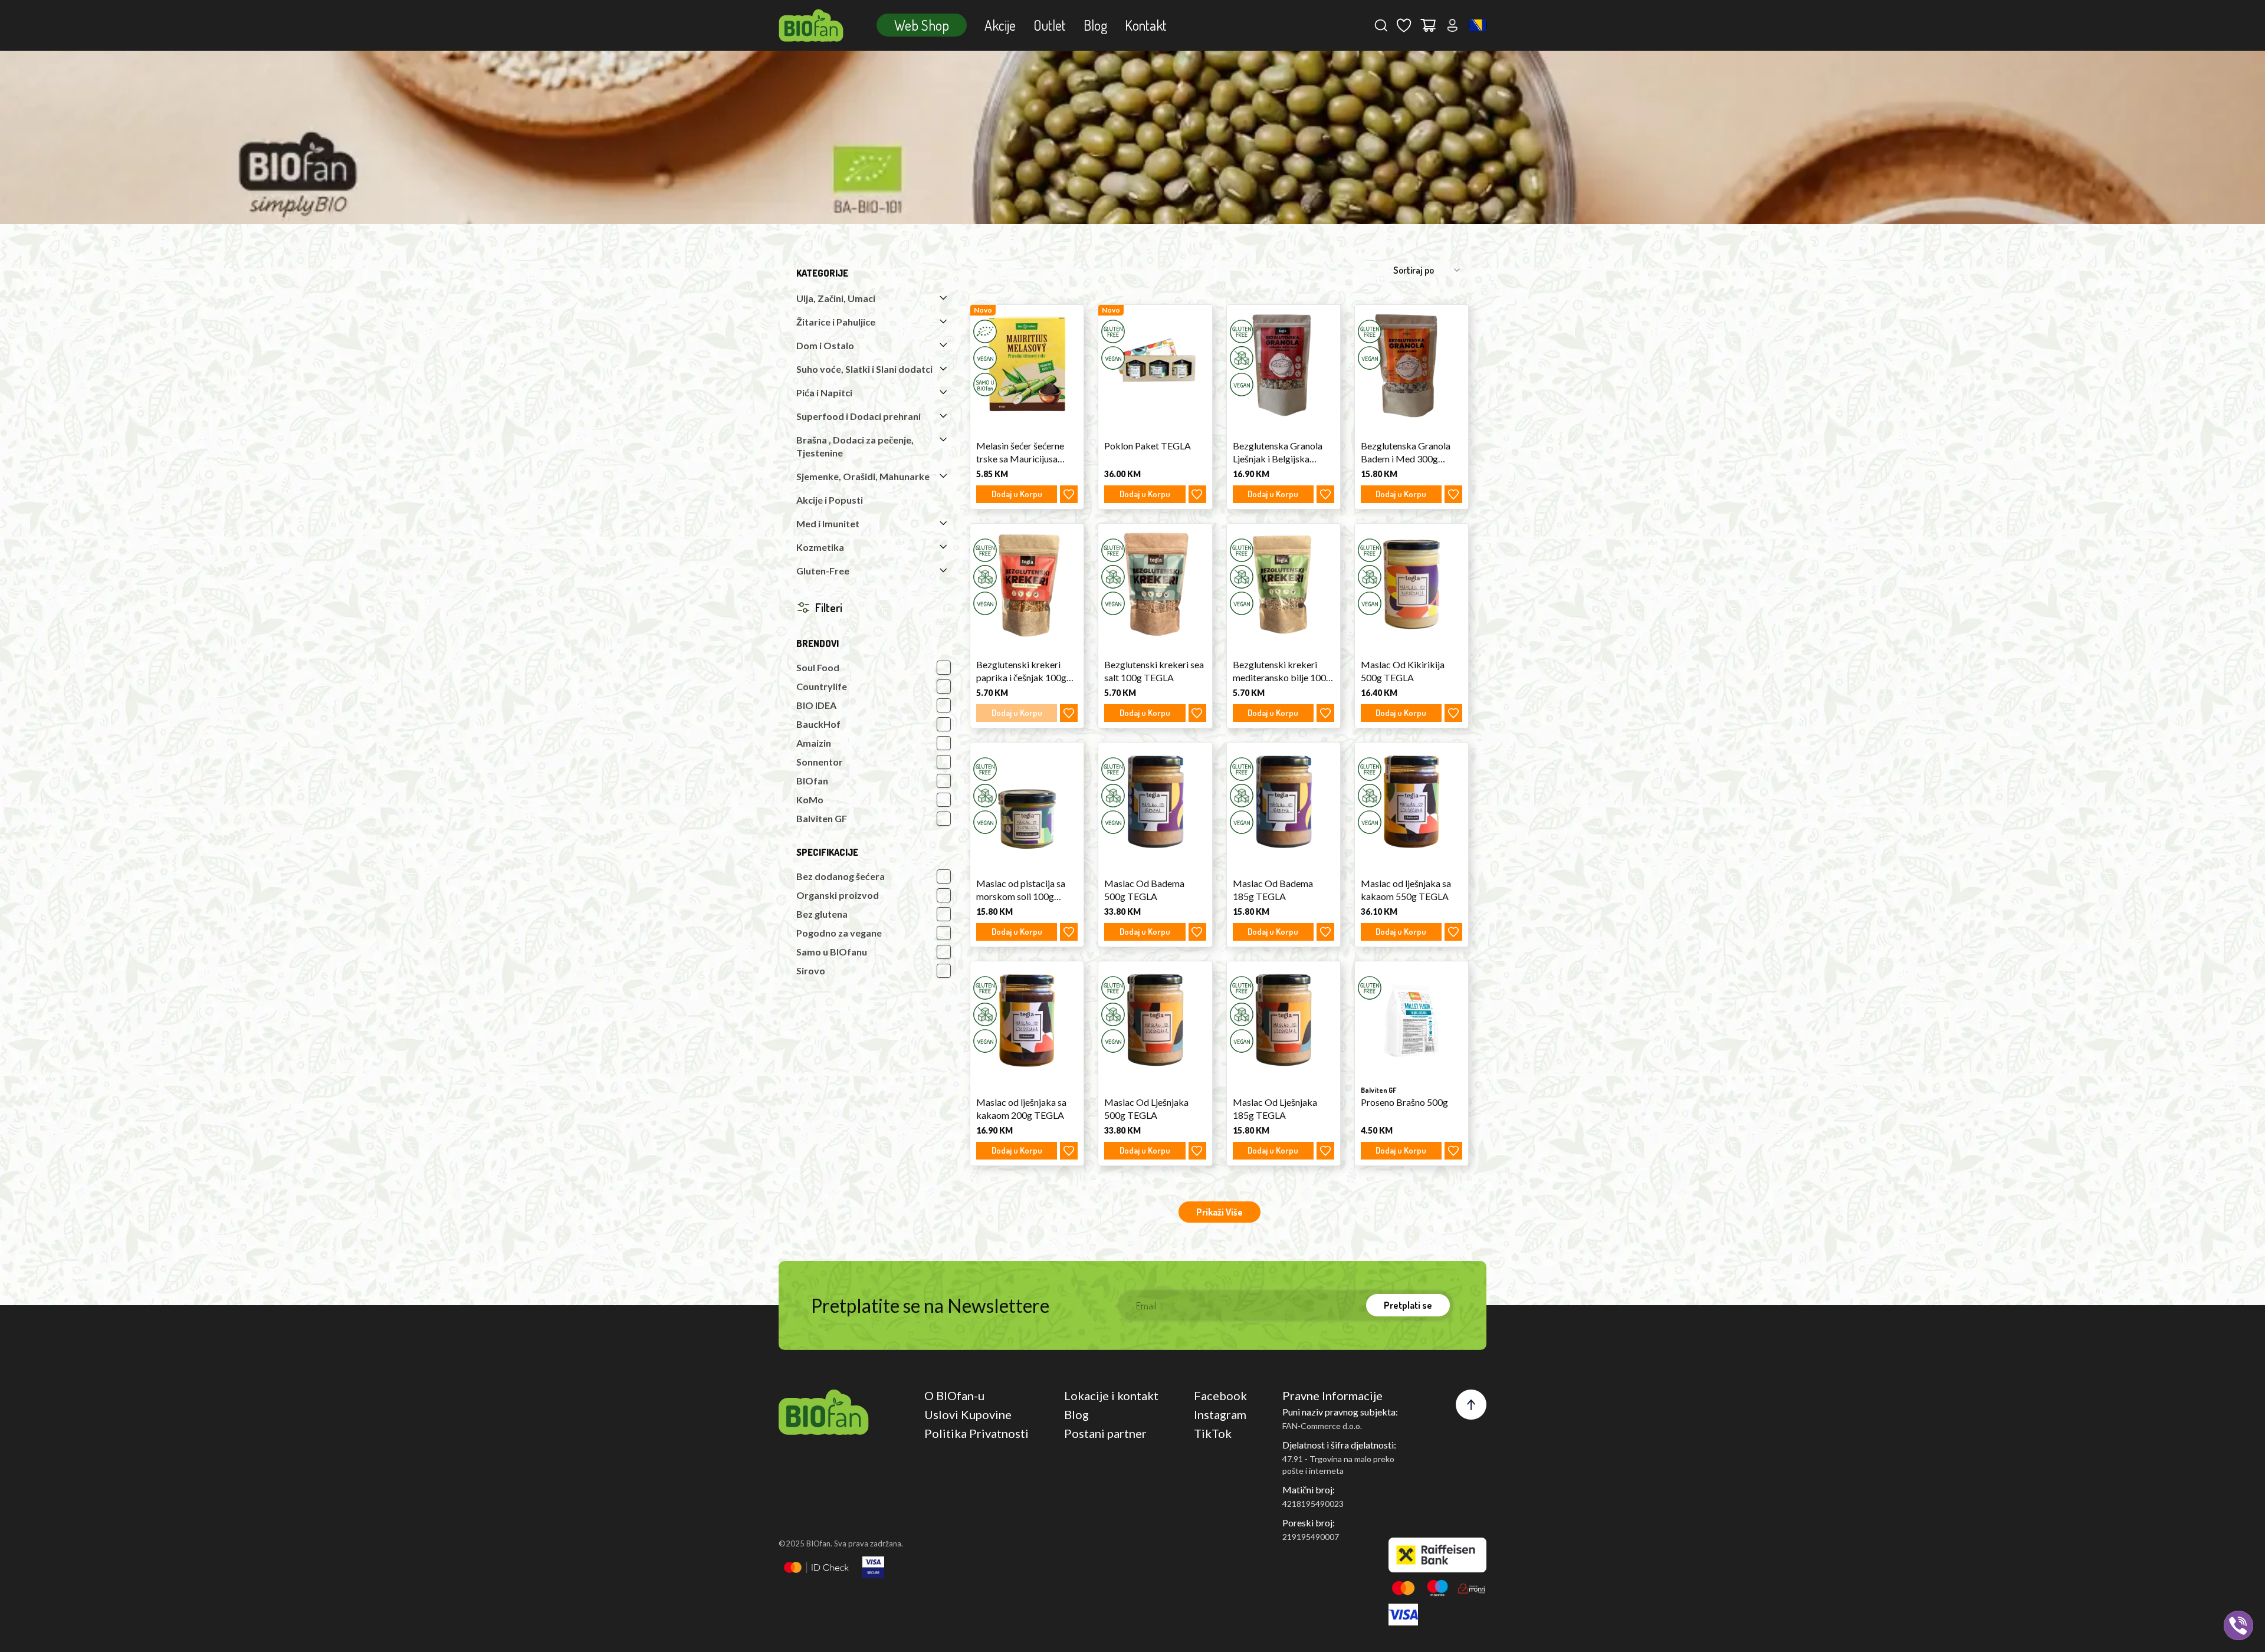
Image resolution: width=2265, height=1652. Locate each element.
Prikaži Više (1220, 1212)
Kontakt (1146, 25)
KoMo (810, 799)
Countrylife (822, 686)
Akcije (1000, 25)
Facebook (1220, 1395)
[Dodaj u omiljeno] (1069, 494)
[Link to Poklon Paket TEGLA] (1155, 364)
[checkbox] (944, 668)
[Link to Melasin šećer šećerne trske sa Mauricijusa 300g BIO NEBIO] (1027, 364)
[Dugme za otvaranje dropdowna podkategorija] (943, 298)
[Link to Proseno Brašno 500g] (1411, 1020)
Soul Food (818, 667)
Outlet (1050, 25)
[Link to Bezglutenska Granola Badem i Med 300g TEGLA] (1411, 364)
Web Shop (922, 25)
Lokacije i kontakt (1111, 1395)
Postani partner (1105, 1433)
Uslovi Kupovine (968, 1414)
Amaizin (814, 743)
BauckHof (818, 724)
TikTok (1213, 1433)
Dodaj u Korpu (1017, 494)
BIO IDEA (816, 705)
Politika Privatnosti (976, 1433)
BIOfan (812, 781)
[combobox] (1478, 25)
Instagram (1220, 1414)
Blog (1095, 25)
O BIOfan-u (954, 1395)
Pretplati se (1408, 1305)
